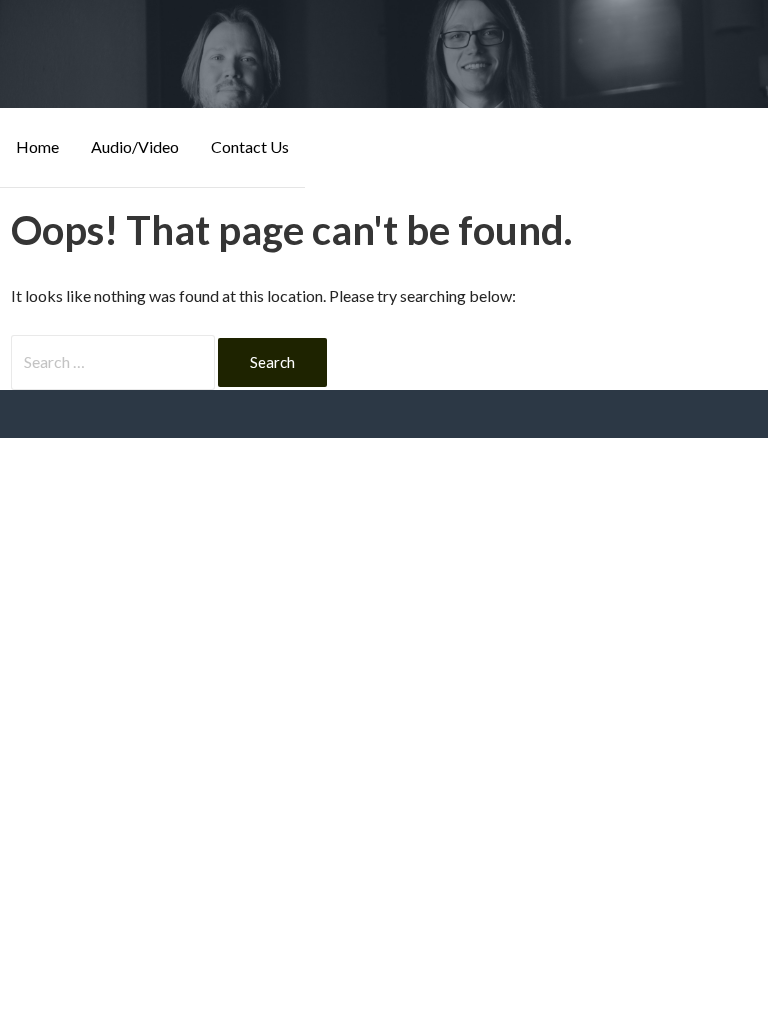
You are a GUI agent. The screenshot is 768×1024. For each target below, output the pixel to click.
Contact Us (250, 146)
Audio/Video (135, 146)
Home (37, 146)
